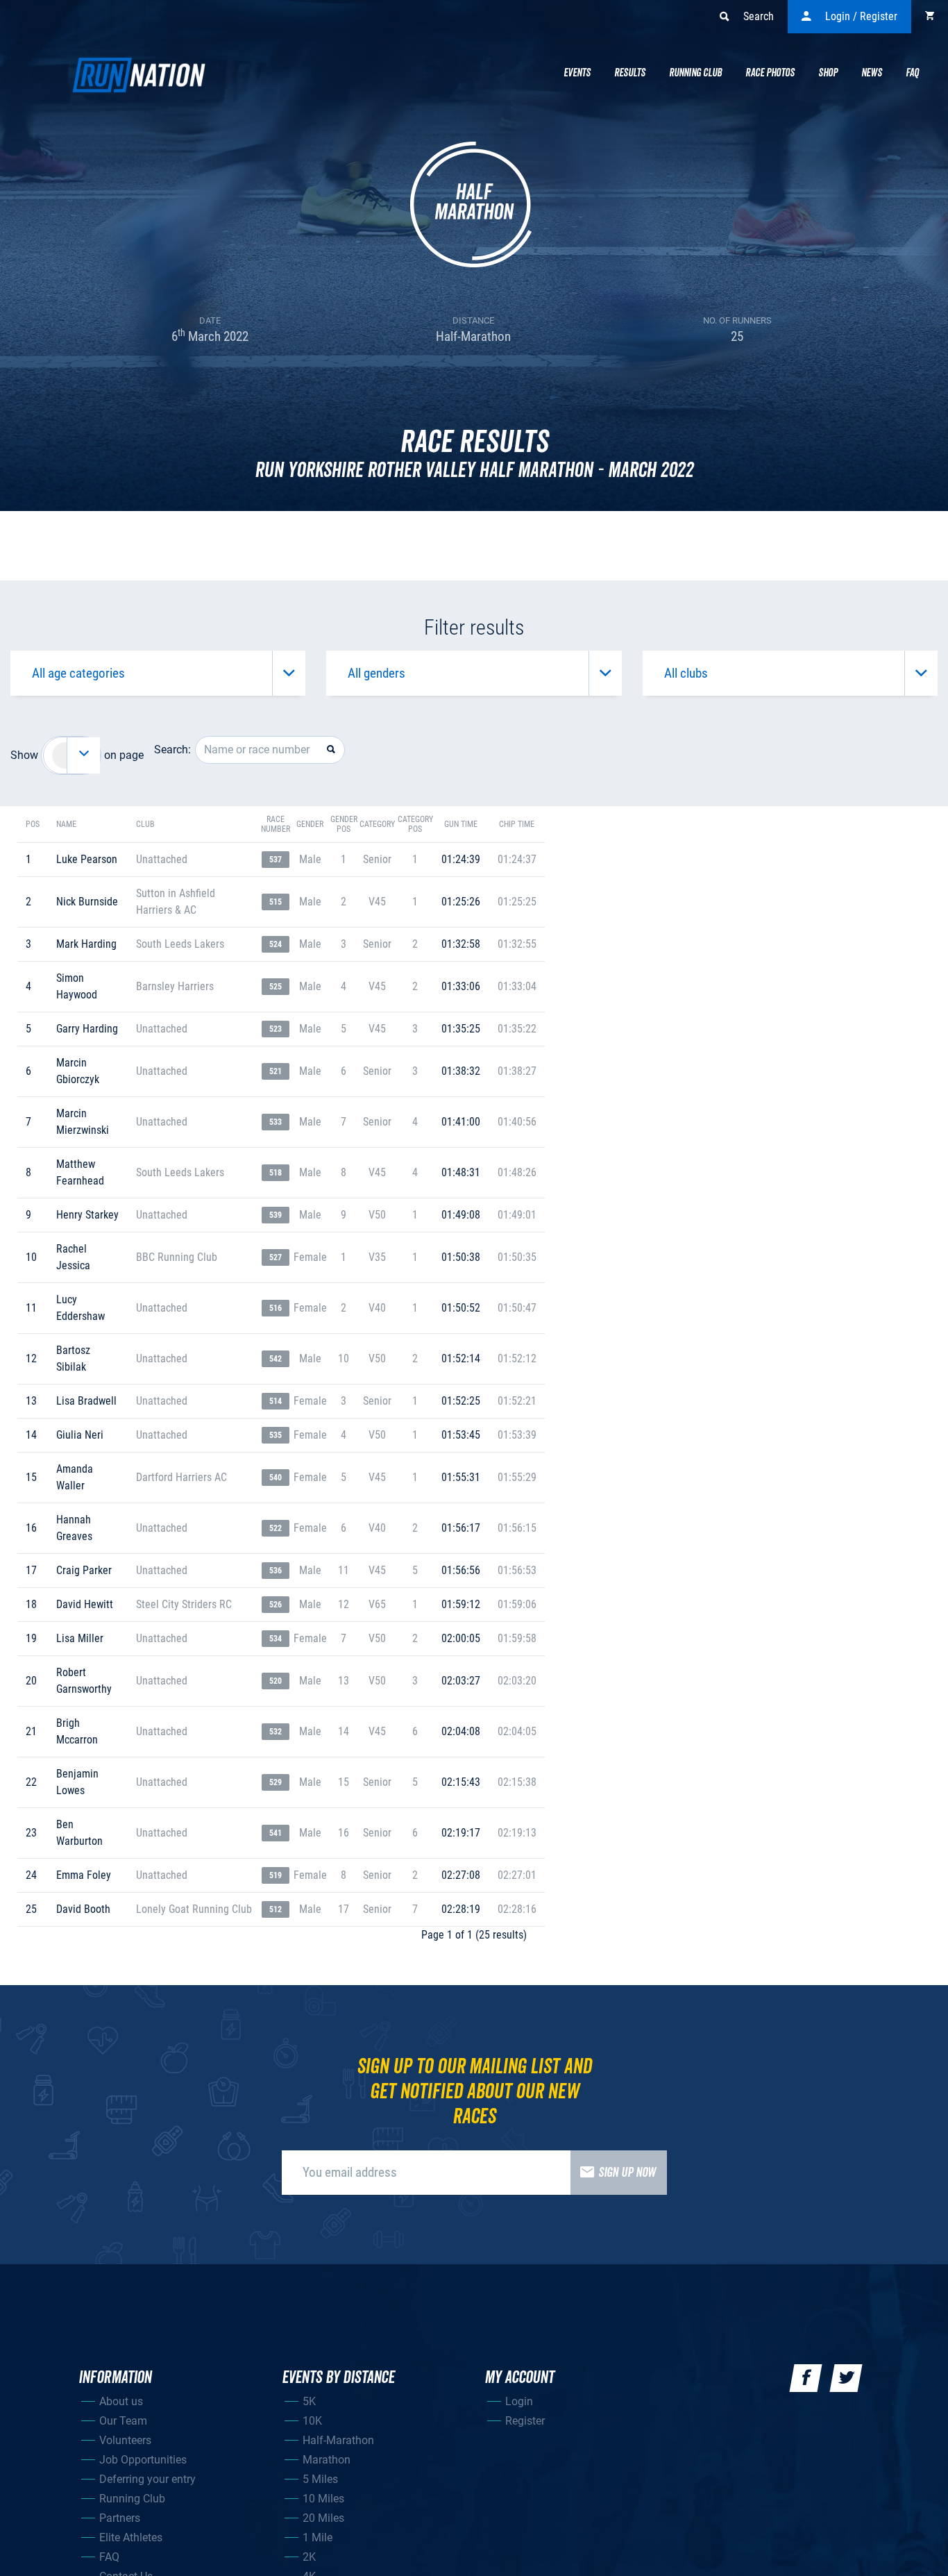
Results (630, 73)
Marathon (327, 2460)
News (872, 73)
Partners (120, 2518)
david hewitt (85, 1604)
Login (519, 2401)
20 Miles (323, 2518)
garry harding (87, 1029)
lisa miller (80, 1638)
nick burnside (87, 902)
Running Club (695, 73)
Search (759, 16)
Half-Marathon (338, 2440)
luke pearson (87, 859)
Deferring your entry (147, 2479)
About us (121, 2401)
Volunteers (125, 2440)
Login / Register (861, 16)
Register (525, 2421)
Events (577, 73)
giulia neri (80, 1435)
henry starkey (87, 1215)
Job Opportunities (143, 2460)
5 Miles (320, 2479)
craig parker (84, 1570)
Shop (828, 73)
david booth (83, 1909)
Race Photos (770, 73)
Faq (912, 73)
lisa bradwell (86, 1401)
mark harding (86, 944)
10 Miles (323, 2499)
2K (309, 2557)
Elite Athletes (131, 2537)
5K (309, 2401)
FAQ (109, 2557)
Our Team (123, 2421)
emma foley (84, 1875)
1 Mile (318, 2537)
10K (312, 2421)
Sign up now (627, 2173)
